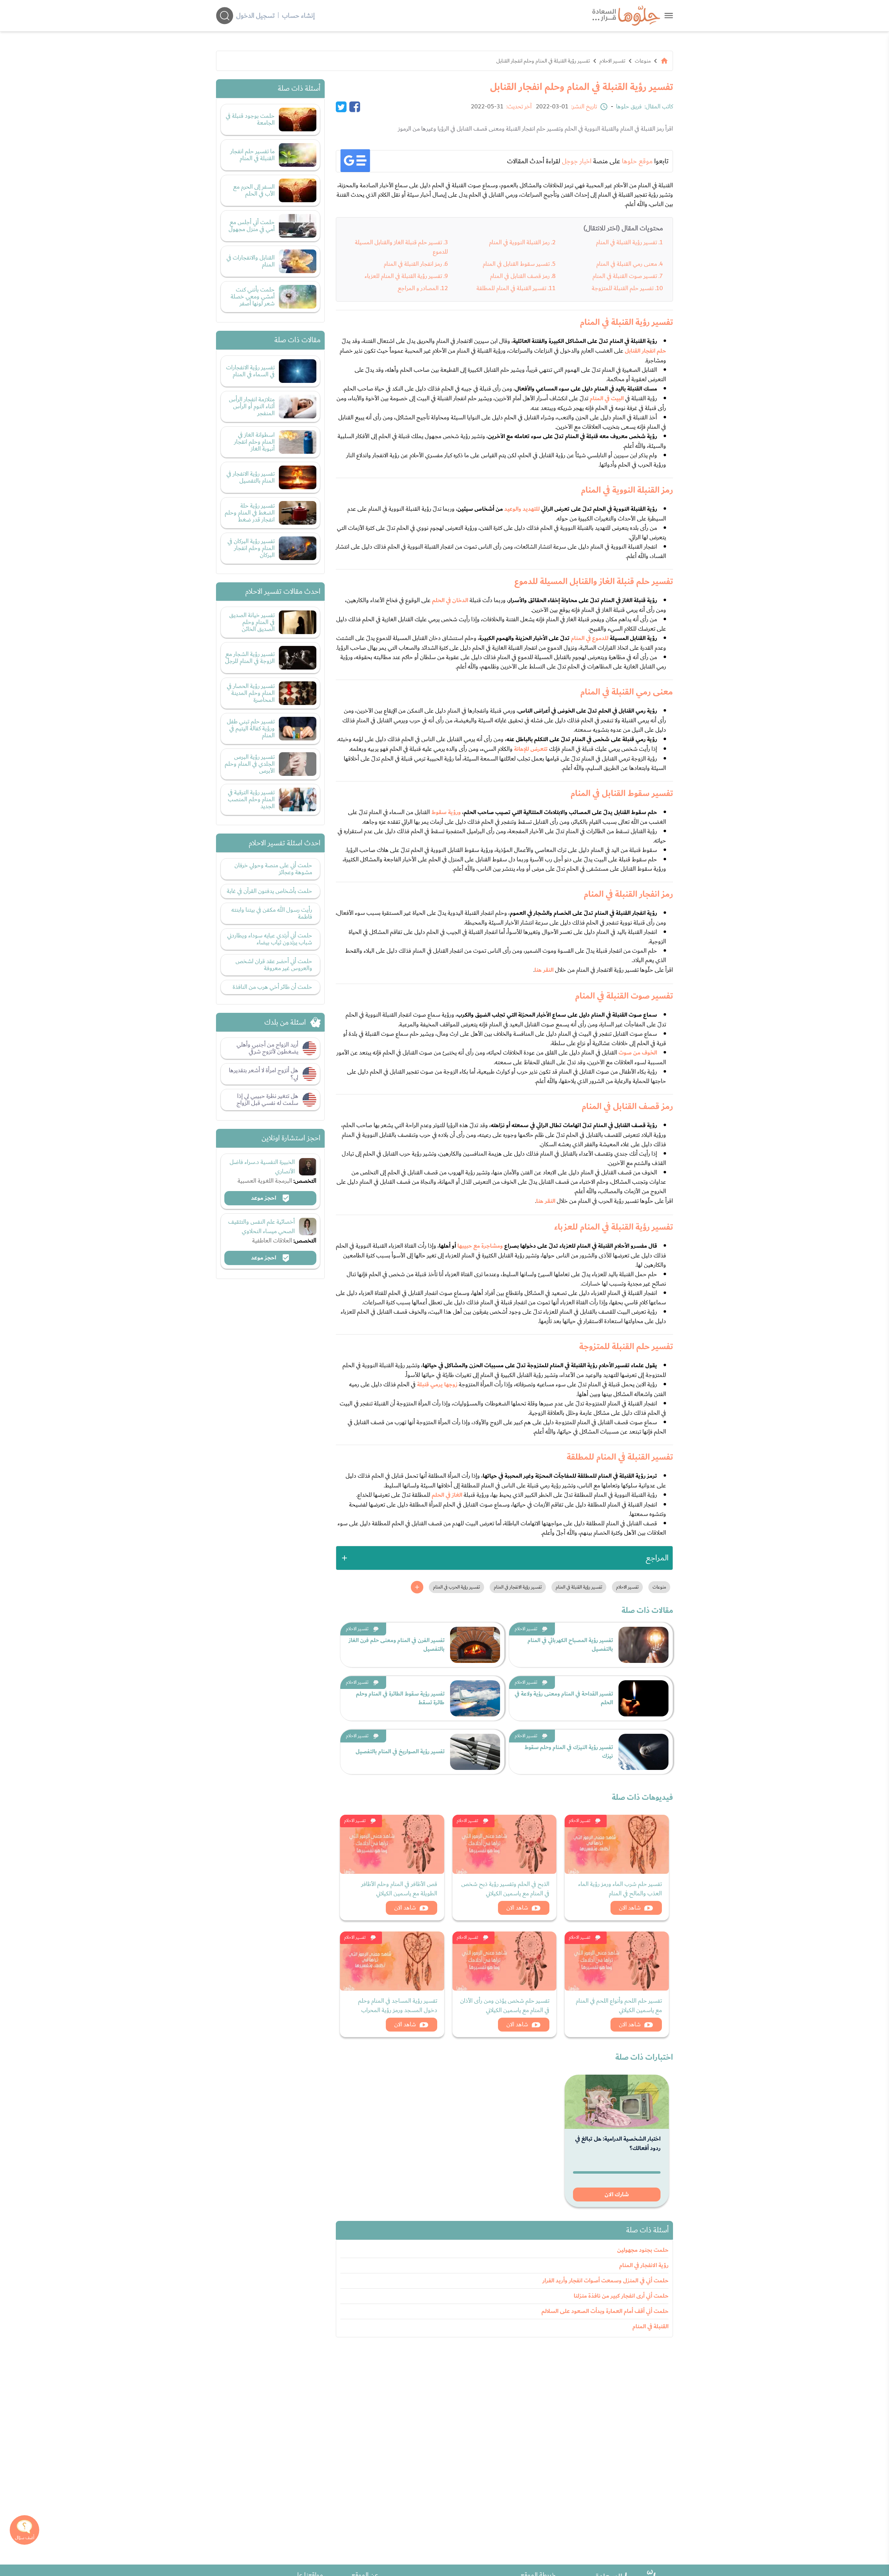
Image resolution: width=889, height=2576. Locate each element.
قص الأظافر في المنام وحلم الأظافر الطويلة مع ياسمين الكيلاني (399, 1889)
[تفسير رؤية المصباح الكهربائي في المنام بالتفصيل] (643, 1645)
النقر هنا (544, 970)
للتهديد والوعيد (522, 509)
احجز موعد (264, 1198)
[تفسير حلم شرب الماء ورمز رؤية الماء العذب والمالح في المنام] (617, 1844)
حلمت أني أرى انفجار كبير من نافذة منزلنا (621, 2296)
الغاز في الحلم (447, 1495)
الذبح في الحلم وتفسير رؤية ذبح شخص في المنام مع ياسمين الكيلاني (505, 1889)
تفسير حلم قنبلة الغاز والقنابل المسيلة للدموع (401, 247)
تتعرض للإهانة (531, 749)
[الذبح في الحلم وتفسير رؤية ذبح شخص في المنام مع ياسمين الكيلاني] (505, 1844)
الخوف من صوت (638, 1053)
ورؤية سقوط (446, 812)
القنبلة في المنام (650, 2327)
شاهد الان (630, 1908)
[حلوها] (669, 15)
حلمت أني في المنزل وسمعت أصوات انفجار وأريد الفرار (605, 2281)
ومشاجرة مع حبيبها (480, 1246)
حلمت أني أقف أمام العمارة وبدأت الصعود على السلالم (605, 2311)
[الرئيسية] (664, 61)
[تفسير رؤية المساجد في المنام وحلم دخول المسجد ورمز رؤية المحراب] (392, 1961)
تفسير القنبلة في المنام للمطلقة (511, 288)
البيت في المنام (607, 399)
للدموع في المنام (590, 638)
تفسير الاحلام (612, 61)
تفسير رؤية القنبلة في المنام (626, 242)
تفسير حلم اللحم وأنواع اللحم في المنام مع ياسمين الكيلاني (619, 2005)
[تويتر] (341, 107)
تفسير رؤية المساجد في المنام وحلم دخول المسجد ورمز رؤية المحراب (398, 2005)
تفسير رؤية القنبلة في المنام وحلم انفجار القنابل (543, 61)
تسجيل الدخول (255, 16)
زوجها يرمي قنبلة (437, 1385)
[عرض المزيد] (417, 1587)
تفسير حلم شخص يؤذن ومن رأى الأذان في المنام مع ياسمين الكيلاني (505, 2005)
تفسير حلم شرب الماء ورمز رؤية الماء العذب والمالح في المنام (620, 1889)
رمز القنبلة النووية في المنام (519, 242)
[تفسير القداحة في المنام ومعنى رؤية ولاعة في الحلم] (643, 1698)
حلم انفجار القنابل (645, 351)
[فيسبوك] (355, 107)
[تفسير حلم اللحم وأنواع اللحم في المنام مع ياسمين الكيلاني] (617, 1961)
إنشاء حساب (298, 16)
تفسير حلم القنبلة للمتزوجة (623, 288)
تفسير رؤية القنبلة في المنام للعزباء (403, 276)
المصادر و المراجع (418, 288)
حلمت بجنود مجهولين (643, 2250)
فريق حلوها (629, 107)
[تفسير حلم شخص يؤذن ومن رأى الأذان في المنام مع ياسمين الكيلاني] (505, 1961)
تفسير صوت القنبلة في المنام (625, 276)
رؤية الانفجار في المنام (644, 2265)
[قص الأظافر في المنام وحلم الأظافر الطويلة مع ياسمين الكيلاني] (392, 1844)
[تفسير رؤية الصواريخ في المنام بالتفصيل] (475, 1752)
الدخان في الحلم (450, 600)
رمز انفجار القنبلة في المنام (413, 264)
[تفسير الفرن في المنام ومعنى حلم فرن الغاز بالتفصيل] (475, 1645)
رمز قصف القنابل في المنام (520, 276)
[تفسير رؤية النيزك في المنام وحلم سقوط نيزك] (643, 1752)
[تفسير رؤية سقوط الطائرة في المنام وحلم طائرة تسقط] (475, 1698)
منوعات (643, 61)
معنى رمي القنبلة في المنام (627, 264)
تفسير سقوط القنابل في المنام (516, 264)
